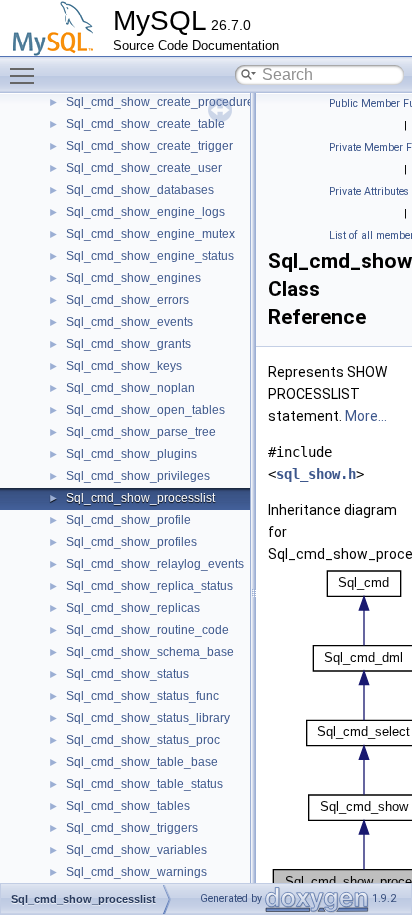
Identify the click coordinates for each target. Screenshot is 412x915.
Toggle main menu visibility (26, 75)
